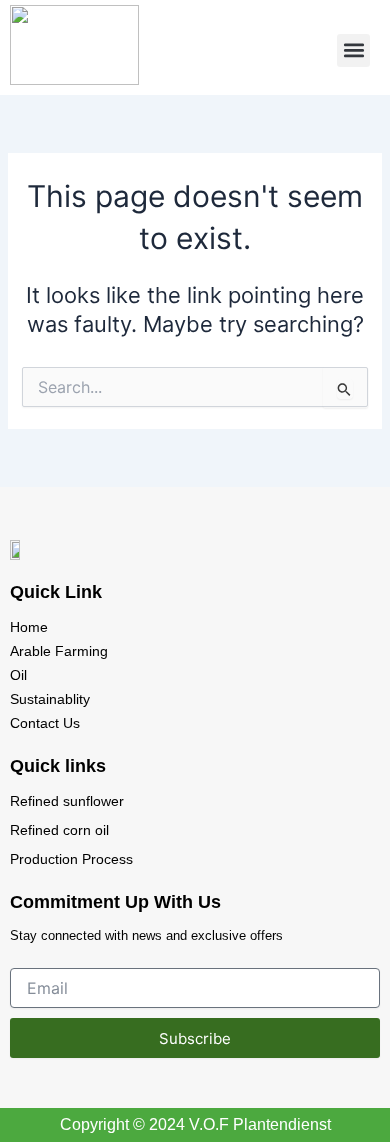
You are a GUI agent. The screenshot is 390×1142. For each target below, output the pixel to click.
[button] (353, 50)
